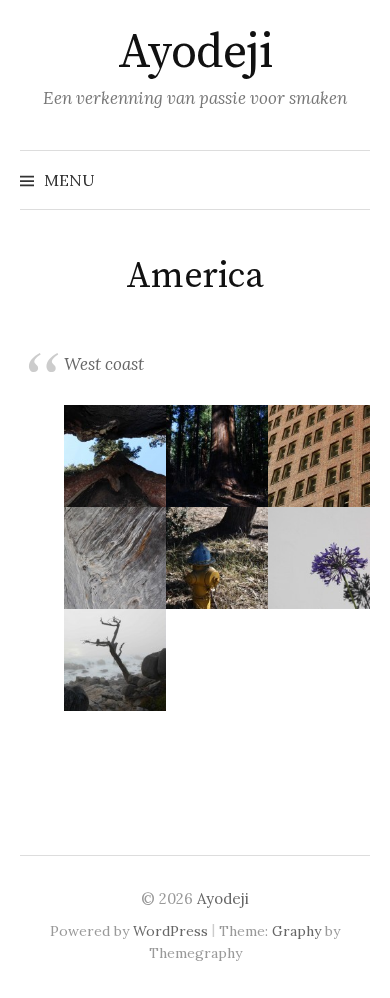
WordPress (170, 931)
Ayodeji (195, 53)
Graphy (296, 931)
